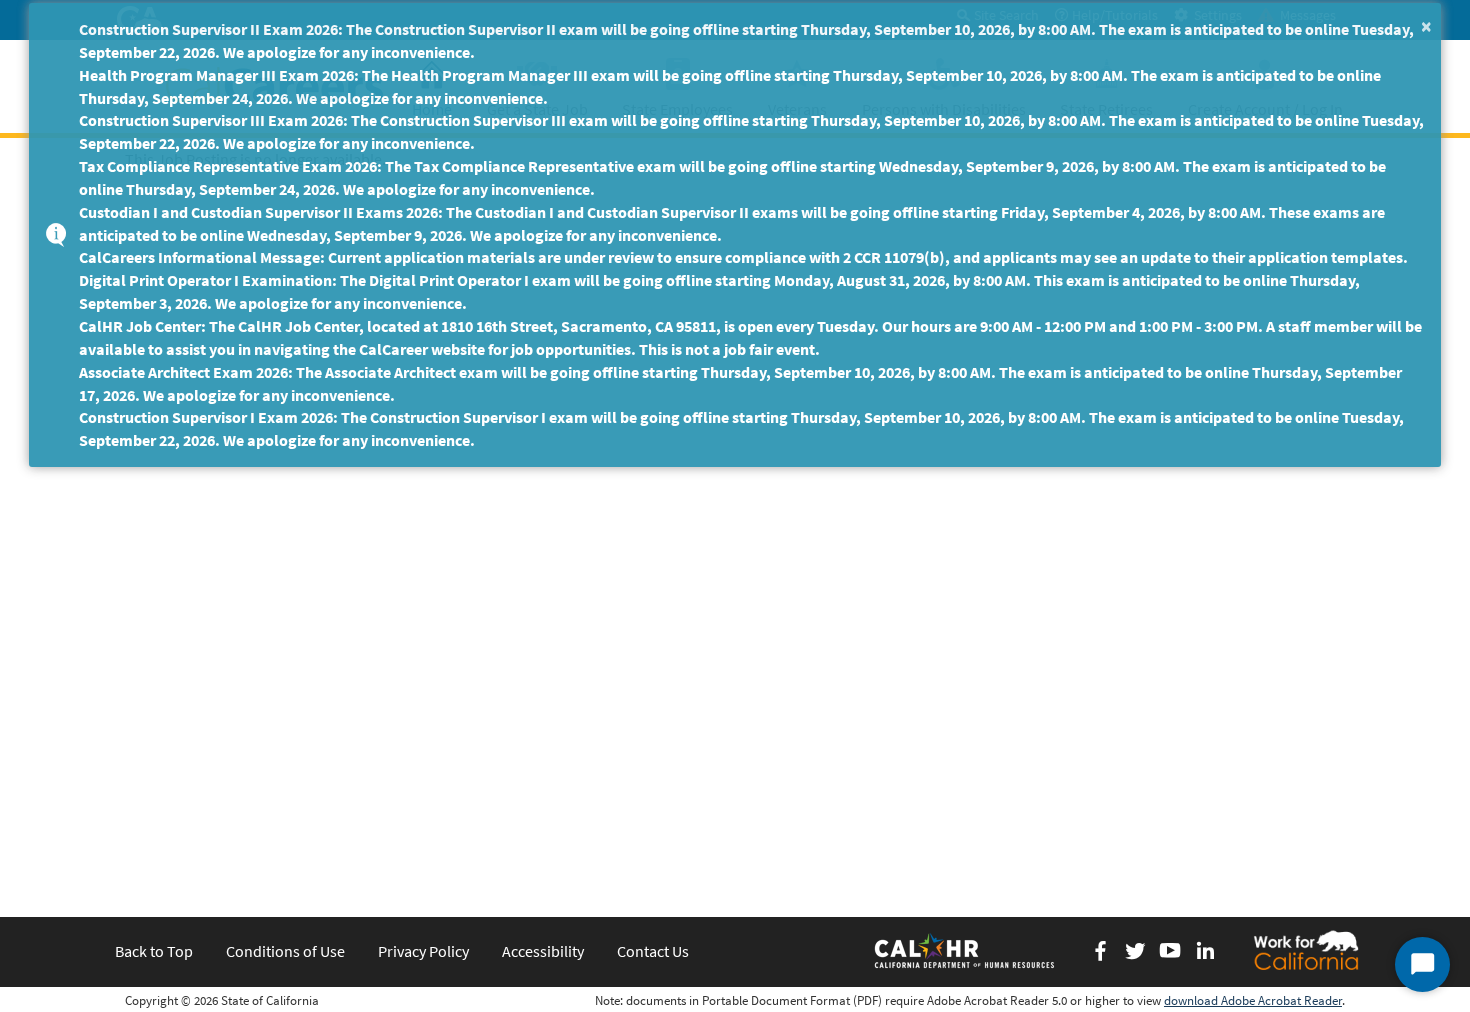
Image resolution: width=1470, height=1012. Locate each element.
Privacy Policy (423, 951)
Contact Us (653, 951)
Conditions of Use (285, 951)
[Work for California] (1306, 950)
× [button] (1426, 25)
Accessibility (543, 951)
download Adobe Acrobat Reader (1253, 1000)
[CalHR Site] (966, 950)
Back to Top (154, 951)
